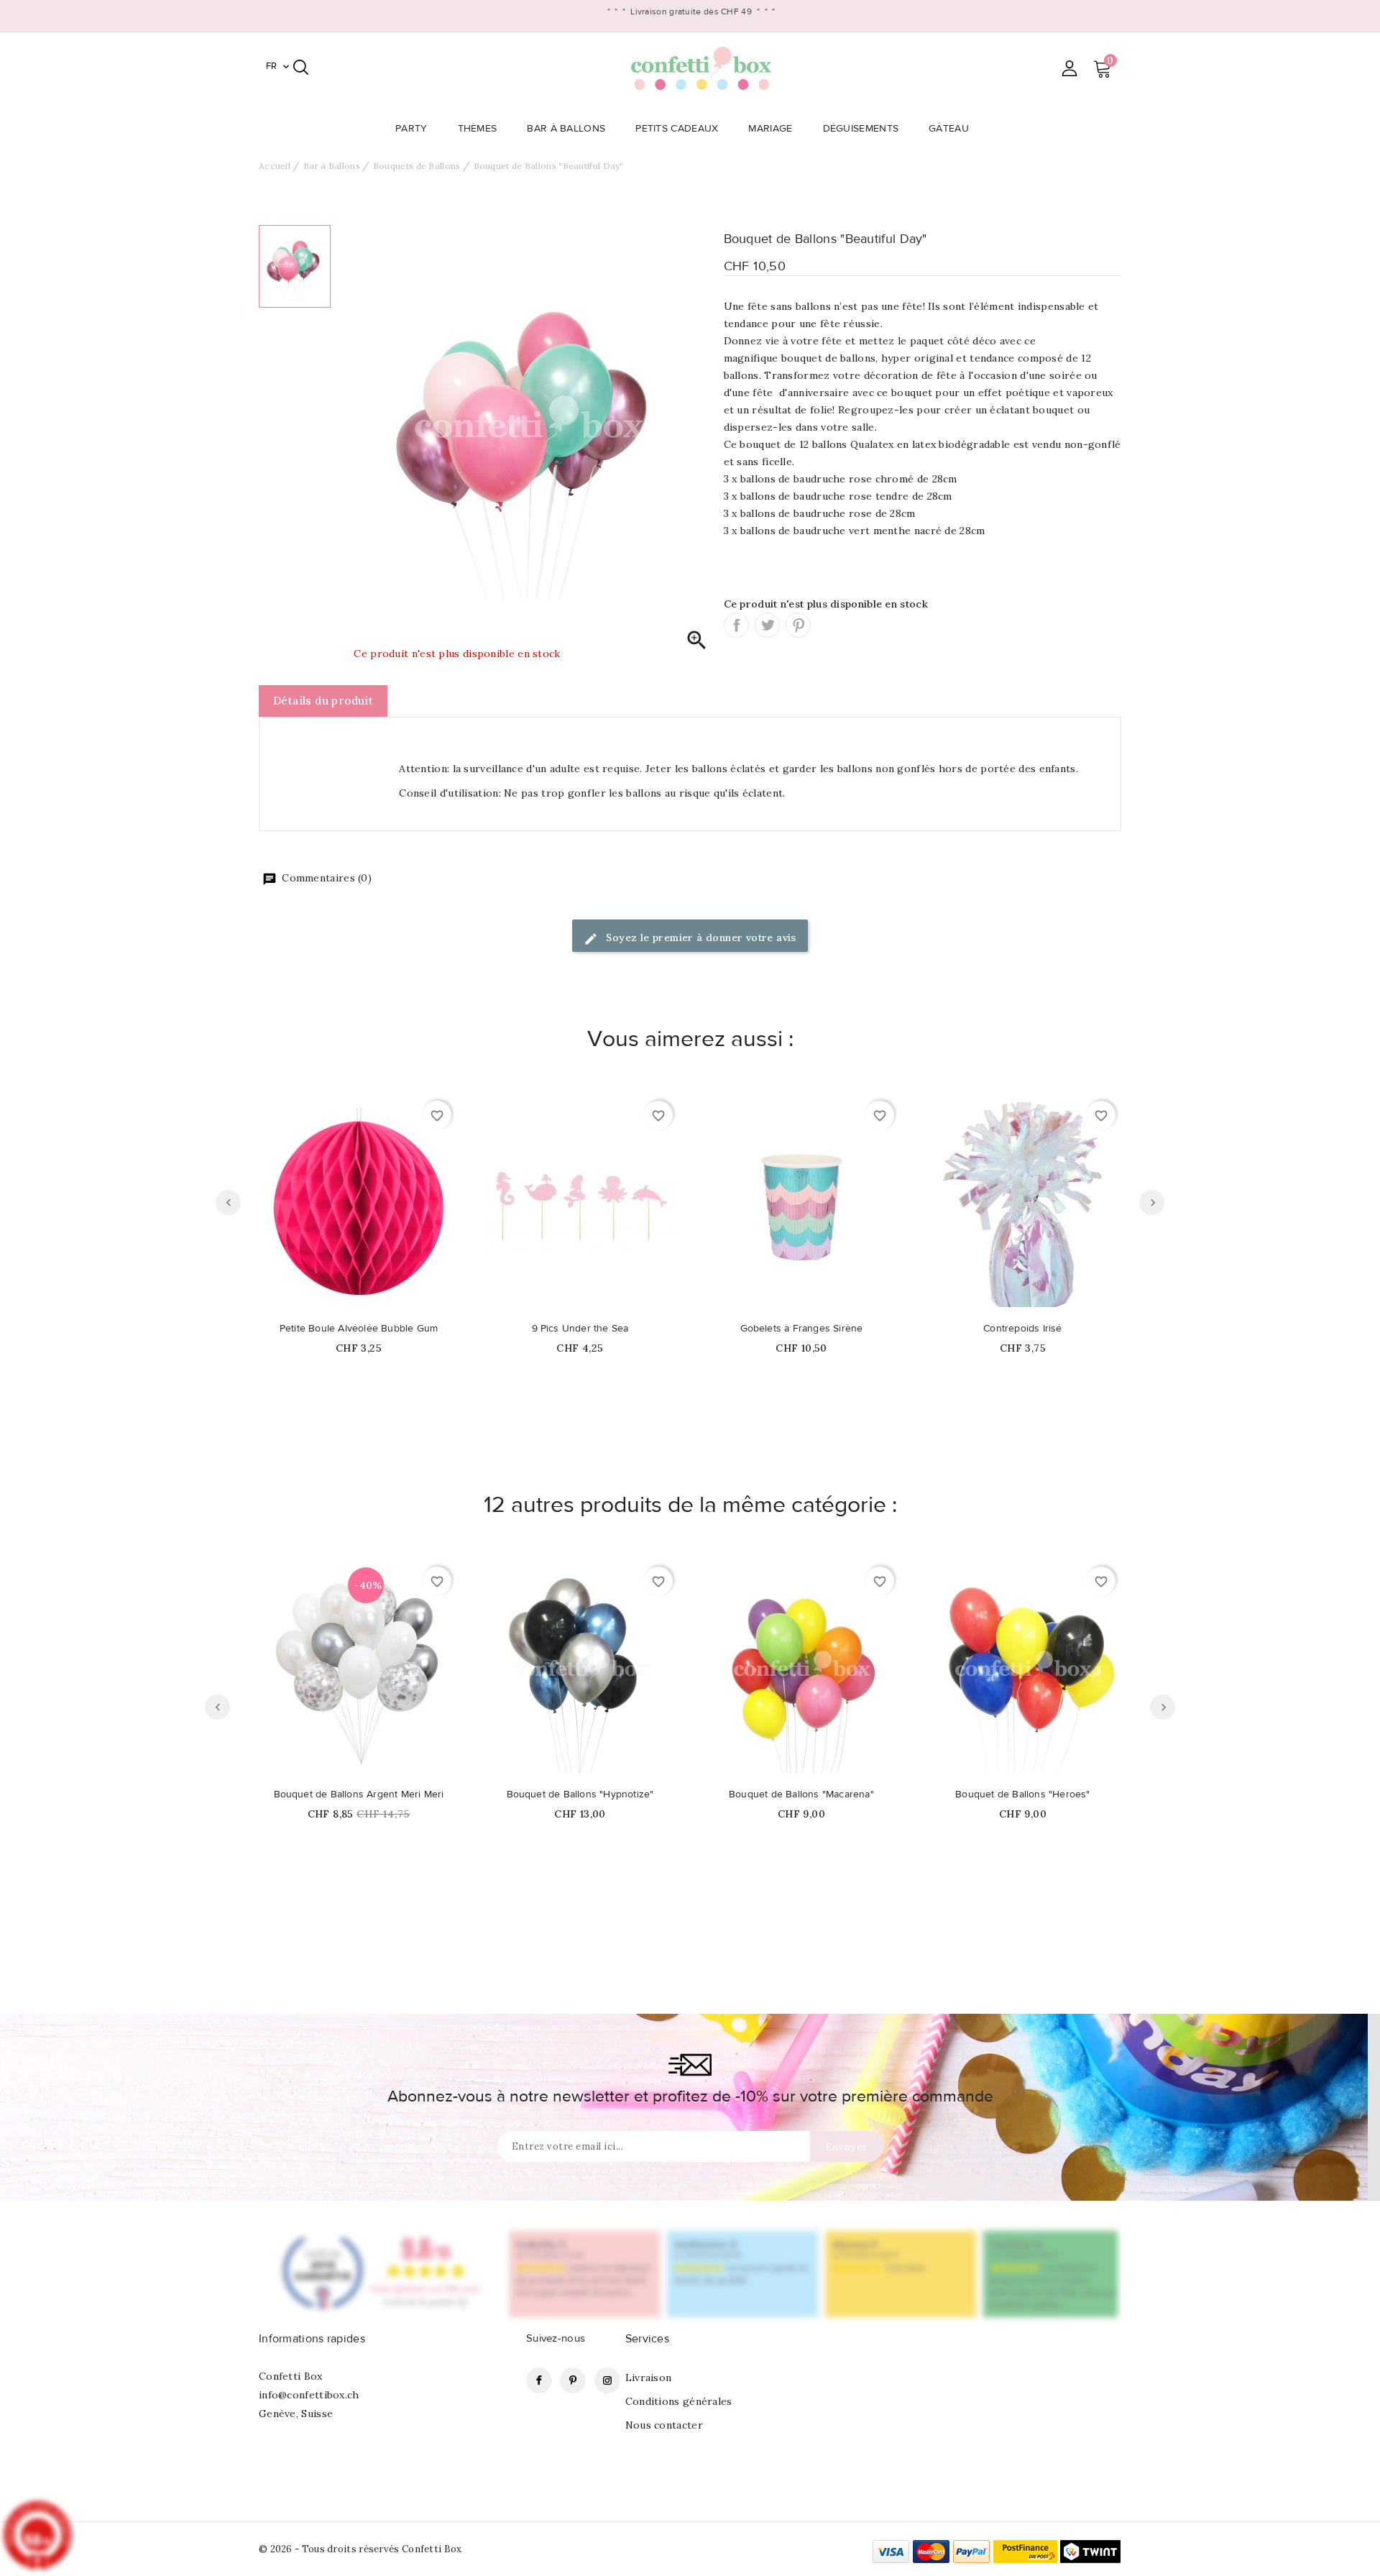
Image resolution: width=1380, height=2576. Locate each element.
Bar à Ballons (566, 129)
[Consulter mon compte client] (1069, 68)
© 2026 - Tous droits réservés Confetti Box (360, 2549)
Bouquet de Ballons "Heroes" (1022, 1795)
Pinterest (798, 625)
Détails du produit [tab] (323, 701)
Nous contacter (664, 2425)
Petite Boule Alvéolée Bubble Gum (359, 1329)
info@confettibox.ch (309, 2395)
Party (411, 129)
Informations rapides (312, 2339)
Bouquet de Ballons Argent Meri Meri (359, 1795)
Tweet (767, 625)
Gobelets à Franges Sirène (802, 1329)
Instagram (607, 2380)
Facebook (539, 2380)
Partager (736, 625)
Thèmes (478, 129)
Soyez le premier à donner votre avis (700, 938)
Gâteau (949, 129)
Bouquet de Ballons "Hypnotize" (580, 1795)
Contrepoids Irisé (1022, 1329)
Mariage (770, 129)
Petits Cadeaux (677, 129)
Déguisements (861, 129)
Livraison (649, 2378)
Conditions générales (679, 2401)
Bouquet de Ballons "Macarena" (801, 1795)
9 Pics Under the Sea (580, 1329)
